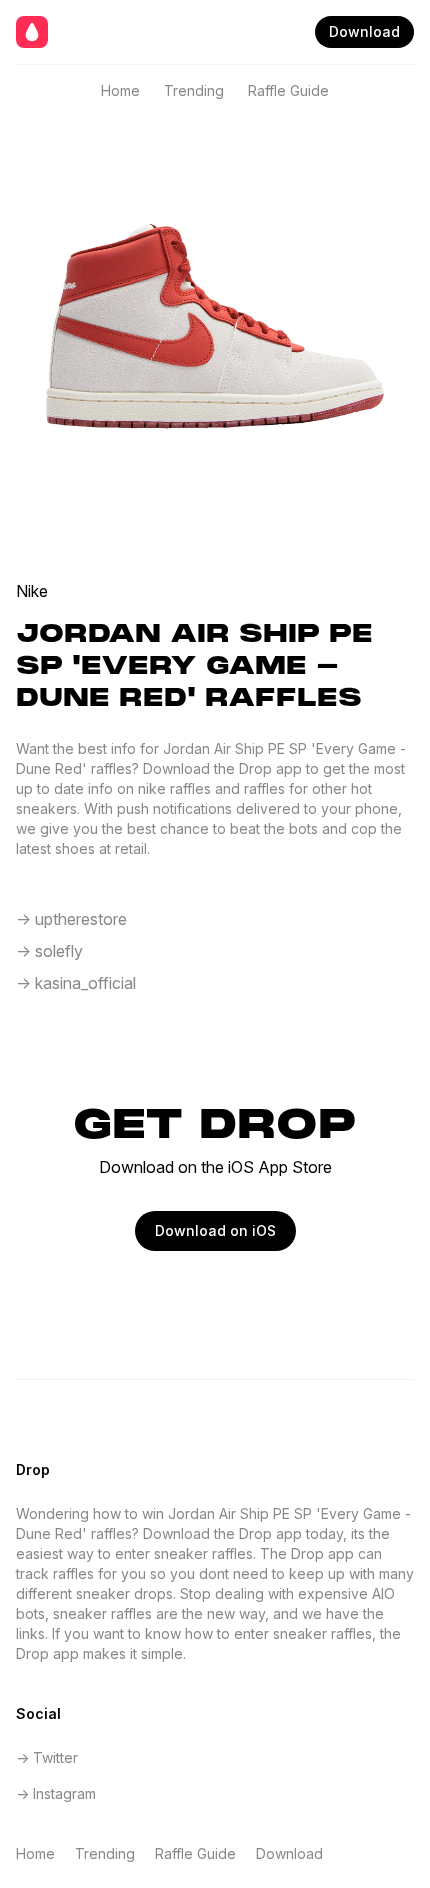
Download (364, 31)
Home (120, 90)
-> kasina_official (76, 983)
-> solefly (49, 951)
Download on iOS (215, 1230)
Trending (194, 90)
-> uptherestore (71, 919)
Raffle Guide (288, 90)
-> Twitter (47, 1757)
